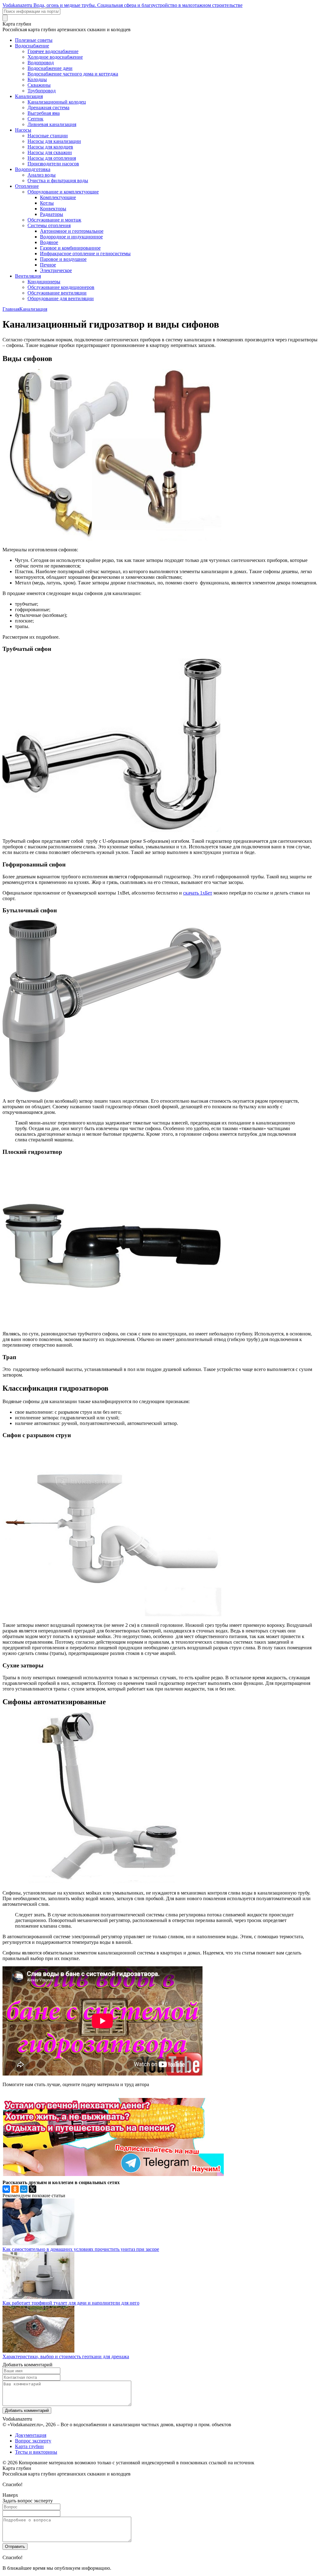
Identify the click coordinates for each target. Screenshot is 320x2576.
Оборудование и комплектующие (63, 192)
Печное (48, 265)
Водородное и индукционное (71, 237)
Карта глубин (29, 2446)
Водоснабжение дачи (50, 68)
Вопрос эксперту (33, 2441)
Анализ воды (42, 175)
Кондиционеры (44, 282)
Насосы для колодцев (50, 147)
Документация (31, 2435)
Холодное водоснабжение (55, 57)
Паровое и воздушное (63, 259)
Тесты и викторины (36, 2452)
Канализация (29, 96)
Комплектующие (58, 197)
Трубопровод (42, 91)
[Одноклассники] (15, 2189)
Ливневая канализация (52, 124)
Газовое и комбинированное (70, 248)
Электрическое (56, 270)
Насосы (23, 130)
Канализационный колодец (57, 102)
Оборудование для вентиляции (61, 298)
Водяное (49, 242)
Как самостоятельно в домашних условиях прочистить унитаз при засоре (81, 2249)
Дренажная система (48, 107)
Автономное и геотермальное (72, 231)
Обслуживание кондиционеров (61, 287)
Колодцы (37, 79)
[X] (32, 2189)
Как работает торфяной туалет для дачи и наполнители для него (71, 2303)
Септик (35, 119)
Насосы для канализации (54, 141)
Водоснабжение (32, 46)
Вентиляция (28, 276)
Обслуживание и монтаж (54, 220)
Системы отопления (49, 225)
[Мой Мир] (24, 2189)
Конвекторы (53, 209)
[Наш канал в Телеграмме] (113, 2174)
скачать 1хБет (198, 893)
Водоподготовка (33, 169)
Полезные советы (34, 40)
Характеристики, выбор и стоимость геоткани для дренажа (66, 2356)
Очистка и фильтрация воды (58, 181)
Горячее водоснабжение (53, 51)
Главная (11, 309)
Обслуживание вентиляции (57, 293)
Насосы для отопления (52, 158)
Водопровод (41, 63)
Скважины (39, 85)
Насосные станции (48, 136)
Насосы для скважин (50, 152)
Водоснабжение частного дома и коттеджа (73, 74)
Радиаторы (52, 214)
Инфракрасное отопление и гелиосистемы (85, 254)
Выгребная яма (44, 113)
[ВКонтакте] (6, 2189)
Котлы (47, 203)
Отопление (27, 186)
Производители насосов (53, 164)
